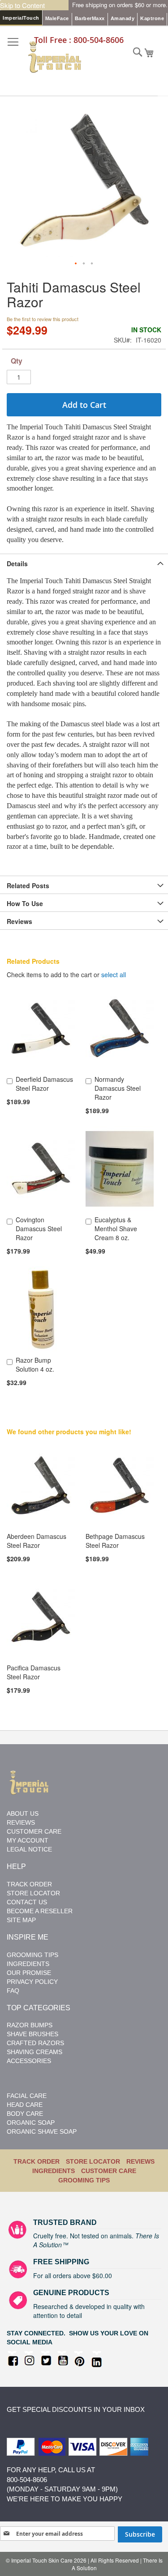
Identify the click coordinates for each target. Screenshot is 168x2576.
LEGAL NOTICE (29, 1849)
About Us (23, 1813)
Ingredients (28, 1964)
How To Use (25, 903)
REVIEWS (140, 2161)
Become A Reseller (40, 1911)
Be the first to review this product (43, 319)
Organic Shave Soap (42, 2131)
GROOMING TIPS (84, 2180)
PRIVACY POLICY (32, 1982)
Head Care (25, 2105)
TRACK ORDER (37, 2161)
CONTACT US (27, 1902)
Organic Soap (31, 2123)
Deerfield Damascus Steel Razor (44, 1084)
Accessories (29, 2061)
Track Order (29, 1884)
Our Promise (29, 1973)
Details (17, 563)
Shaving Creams (34, 2052)
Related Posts (28, 885)
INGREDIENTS (54, 2171)
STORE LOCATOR (33, 1893)
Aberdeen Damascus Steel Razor (37, 1541)
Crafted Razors (35, 2043)
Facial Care (27, 2096)
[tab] (84, 563)
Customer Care (34, 1831)
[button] (76, 264)
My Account (28, 1840)
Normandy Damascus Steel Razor (118, 1088)
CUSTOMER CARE (109, 2171)
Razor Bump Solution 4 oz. (35, 1364)
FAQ (13, 1991)
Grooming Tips (32, 1955)
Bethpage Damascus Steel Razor (115, 1541)
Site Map (21, 1920)
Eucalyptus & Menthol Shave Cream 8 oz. (116, 1229)
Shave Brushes (32, 2034)
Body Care (25, 2114)
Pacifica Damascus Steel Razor (34, 1672)
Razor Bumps (30, 2025)
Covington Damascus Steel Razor (39, 1229)
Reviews (19, 921)
